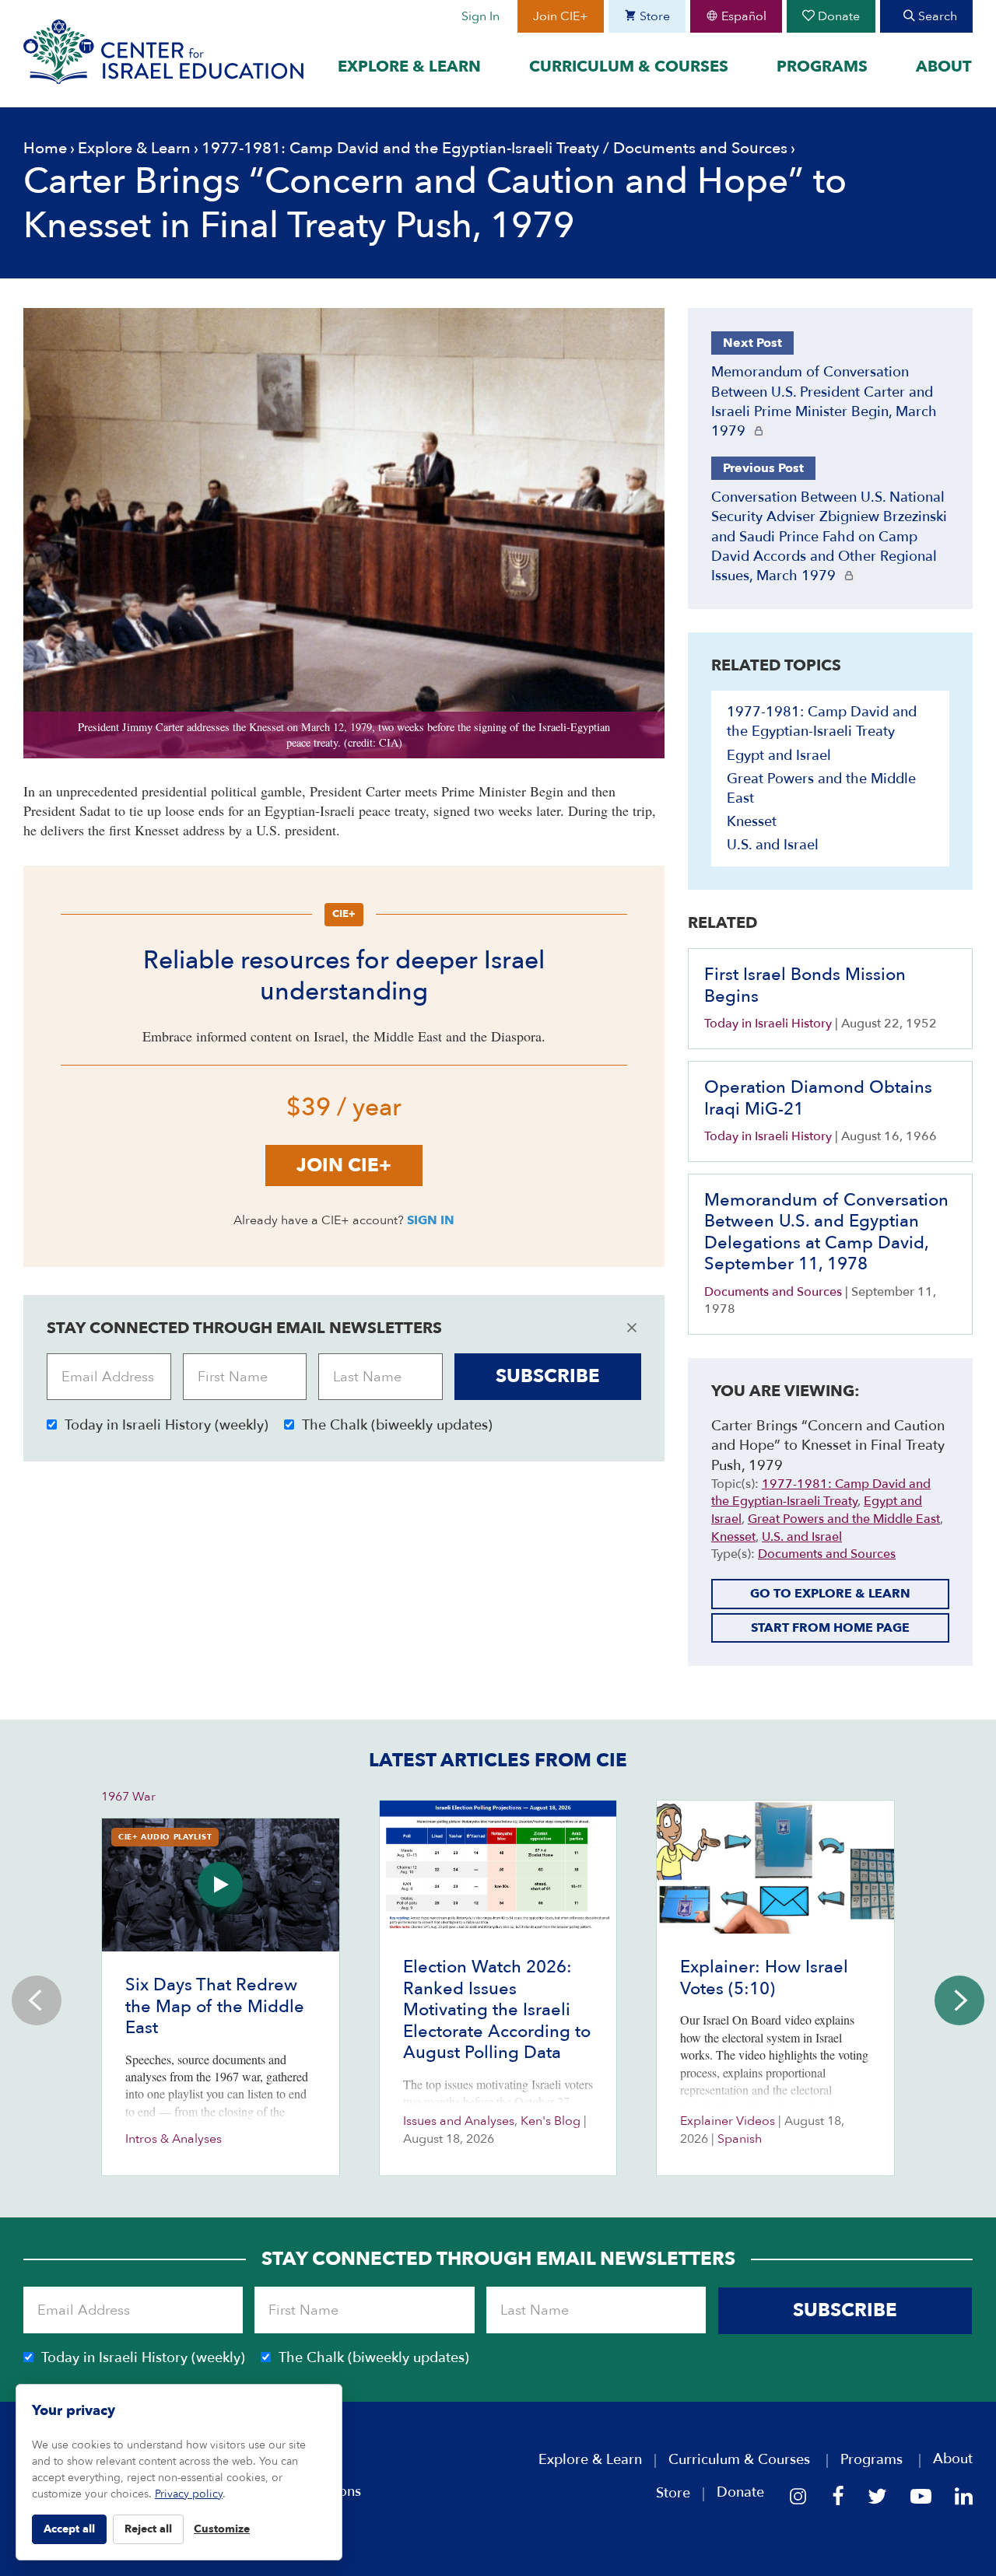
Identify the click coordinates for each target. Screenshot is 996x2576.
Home (45, 148)
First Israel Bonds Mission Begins (805, 985)
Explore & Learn (409, 66)
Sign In (480, 16)
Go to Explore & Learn (830, 1594)
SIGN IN (431, 1220)
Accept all (69, 2529)
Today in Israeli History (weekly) (167, 1425)
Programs (822, 66)
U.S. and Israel (773, 845)
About (944, 66)
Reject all (148, 2529)
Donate (837, 16)
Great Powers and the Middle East (844, 1519)
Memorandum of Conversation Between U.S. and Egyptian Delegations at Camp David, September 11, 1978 (826, 1232)
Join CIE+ (561, 16)
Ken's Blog (551, 2121)
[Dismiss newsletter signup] (632, 1328)
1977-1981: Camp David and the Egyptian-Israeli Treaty (400, 148)
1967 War (128, 1797)
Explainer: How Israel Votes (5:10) (764, 1978)
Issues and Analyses (459, 2121)
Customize (222, 2529)
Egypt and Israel (779, 756)
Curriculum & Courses (629, 66)
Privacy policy (189, 2494)
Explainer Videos (728, 2121)
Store (653, 16)
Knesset (752, 822)
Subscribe (548, 1376)
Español (742, 16)
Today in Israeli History (768, 1024)
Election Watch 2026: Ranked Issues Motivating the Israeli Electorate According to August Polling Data (497, 2010)
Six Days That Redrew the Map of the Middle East (215, 2006)
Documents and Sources (700, 148)
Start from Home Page (830, 1628)
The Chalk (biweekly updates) (397, 1425)
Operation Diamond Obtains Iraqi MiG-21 (818, 1098)
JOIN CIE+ (344, 1165)
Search (936, 16)
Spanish (740, 2139)
